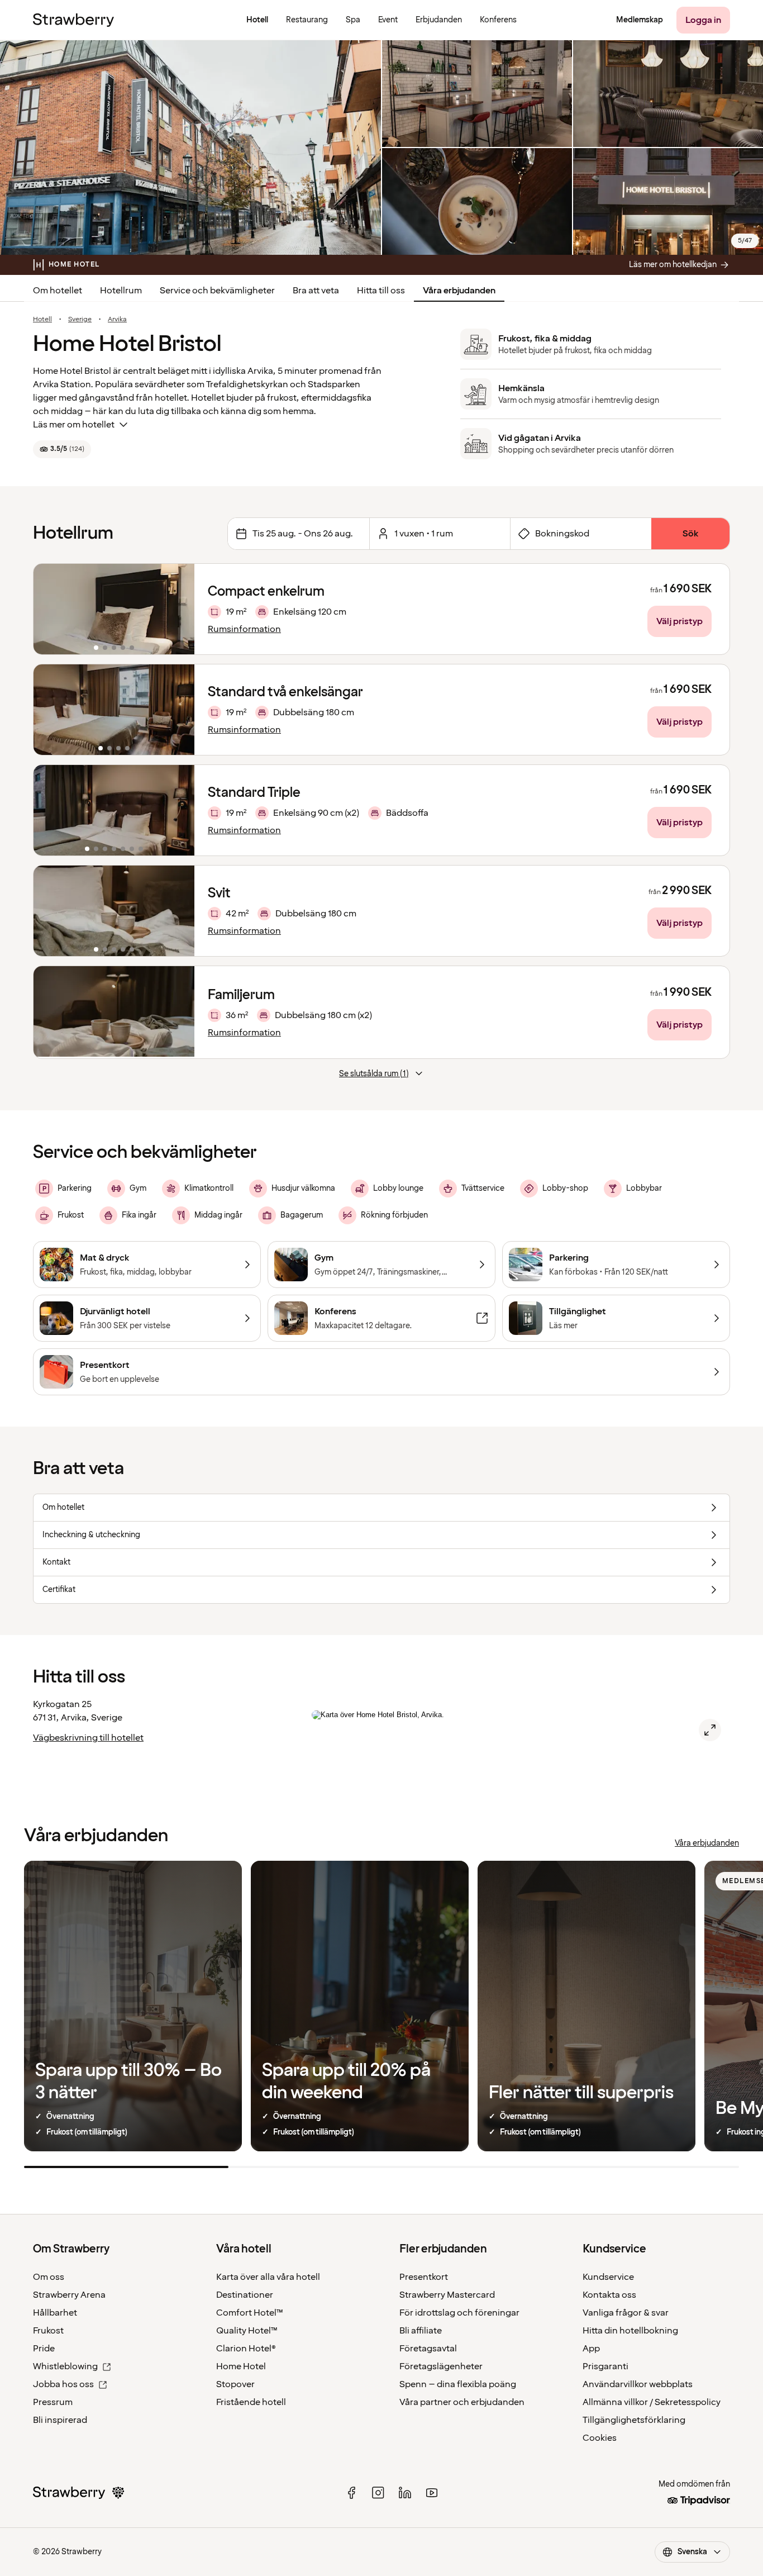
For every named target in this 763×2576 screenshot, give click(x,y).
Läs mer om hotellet (74, 425)
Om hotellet (58, 291)
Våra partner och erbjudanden (462, 2402)
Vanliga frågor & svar (626, 2313)
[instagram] (378, 2493)
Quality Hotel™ (247, 2331)
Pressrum (53, 2402)
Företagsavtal (428, 2349)
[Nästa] (179, 609)
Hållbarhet (55, 2313)
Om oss (49, 2277)
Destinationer (245, 2295)
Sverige (80, 320)
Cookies (600, 2438)
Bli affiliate (421, 2331)
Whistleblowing (65, 2366)
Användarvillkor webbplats (638, 2384)
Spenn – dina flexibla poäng (458, 2384)
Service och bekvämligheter (217, 291)
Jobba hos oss (63, 2384)
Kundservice (608, 2277)
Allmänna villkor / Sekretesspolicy (652, 2402)
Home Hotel (241, 2366)
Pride (44, 2349)
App (591, 2349)
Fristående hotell (251, 2402)
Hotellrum (121, 291)
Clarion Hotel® (246, 2349)
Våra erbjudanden (459, 291)
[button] (114, 609)
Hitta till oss (381, 291)
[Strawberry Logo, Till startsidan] (73, 20)
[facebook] (351, 2493)
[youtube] (432, 2493)
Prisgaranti (605, 2366)
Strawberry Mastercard (447, 2295)
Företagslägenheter (441, 2366)
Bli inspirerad (60, 2420)
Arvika (117, 320)
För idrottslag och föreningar (459, 2313)
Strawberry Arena (69, 2295)
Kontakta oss (609, 2295)
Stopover (235, 2384)
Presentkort (424, 2277)
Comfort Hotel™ (250, 2313)
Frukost (48, 2331)
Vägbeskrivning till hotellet (88, 1738)
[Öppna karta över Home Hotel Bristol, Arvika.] (710, 1730)
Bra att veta (316, 291)
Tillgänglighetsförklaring (634, 2420)
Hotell (42, 320)
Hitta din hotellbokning (630, 2331)
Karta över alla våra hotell (268, 2277)
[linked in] (405, 2493)
